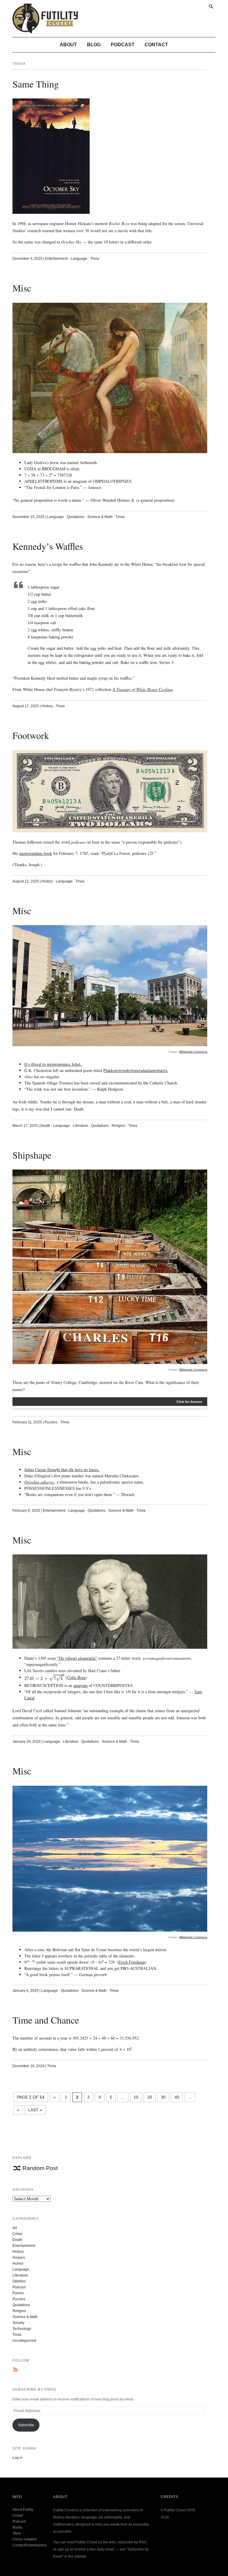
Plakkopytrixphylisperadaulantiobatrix (135, 1070)
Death (45, 1126)
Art (15, 2228)
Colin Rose (76, 1677)
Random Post (40, 2168)
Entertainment (56, 259)
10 (136, 2097)
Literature (80, 1126)
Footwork (31, 735)
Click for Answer (189, 1402)
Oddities (19, 2281)
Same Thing (36, 84)
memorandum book (36, 853)
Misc (22, 288)
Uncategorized (24, 2341)
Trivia (95, 259)
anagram (80, 1685)
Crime (17, 2234)
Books (18, 2527)
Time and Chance (46, 2020)
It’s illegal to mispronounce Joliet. (53, 1064)
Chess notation (25, 2539)
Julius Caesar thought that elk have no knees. (62, 1469)
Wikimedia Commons (193, 1052)
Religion (118, 1126)
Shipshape (32, 1155)
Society (18, 2323)
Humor (18, 2263)
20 (150, 2097)
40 (177, 2097)
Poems (18, 2293)
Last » (35, 2110)
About (68, 45)
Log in (18, 2458)
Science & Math (100, 517)
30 (163, 2097)
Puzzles (51, 1422)
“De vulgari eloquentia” (77, 1658)
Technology (22, 2329)
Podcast (123, 45)
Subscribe (26, 2425)
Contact (156, 45)
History (47, 706)
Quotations (76, 517)
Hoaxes (19, 2258)
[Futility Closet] (45, 30)
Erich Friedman (132, 1962)
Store (17, 2533)
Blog (94, 45)
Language (79, 259)
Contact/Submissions (30, 2545)
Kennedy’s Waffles (48, 546)
